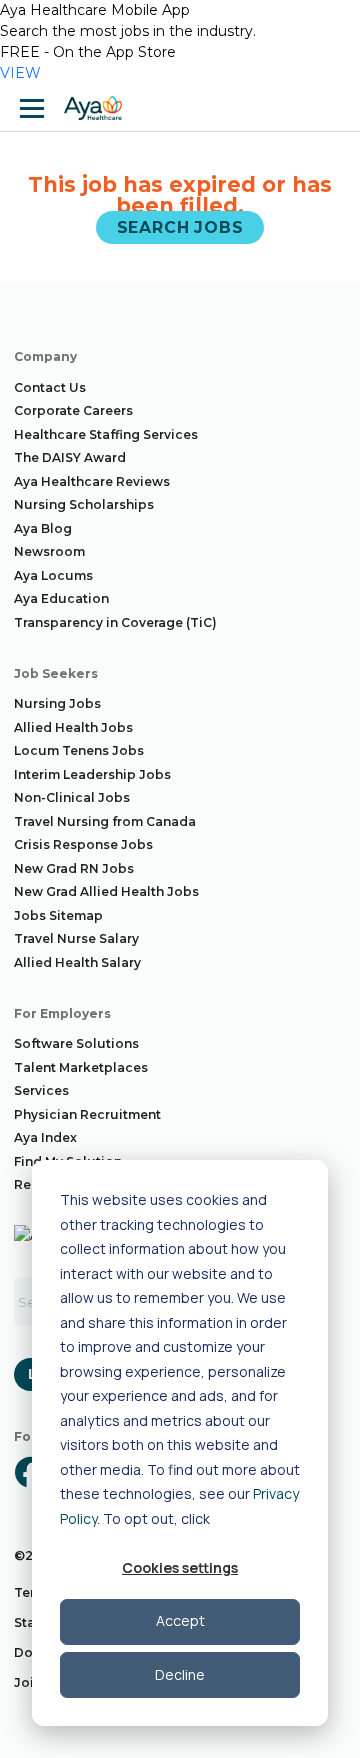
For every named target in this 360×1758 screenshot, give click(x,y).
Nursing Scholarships (84, 504)
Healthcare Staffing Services (106, 434)
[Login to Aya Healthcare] (328, 108)
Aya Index (45, 1137)
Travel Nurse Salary (76, 938)
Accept (180, 1620)
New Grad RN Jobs (74, 868)
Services (41, 1090)
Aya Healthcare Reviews (92, 481)
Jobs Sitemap (58, 915)
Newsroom (49, 551)
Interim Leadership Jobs (92, 774)
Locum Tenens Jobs (79, 750)
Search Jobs (180, 227)
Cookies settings (180, 1567)
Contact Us (50, 387)
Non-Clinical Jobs (72, 797)
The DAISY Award (70, 457)
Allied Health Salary (77, 962)
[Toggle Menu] (32, 108)
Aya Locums (53, 575)
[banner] (93, 108)
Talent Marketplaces (81, 1067)
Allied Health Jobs (73, 727)
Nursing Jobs (57, 703)
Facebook (30, 1472)
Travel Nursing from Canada (105, 821)
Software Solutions (76, 1043)
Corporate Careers (73, 410)
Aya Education (61, 598)
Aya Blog (43, 528)
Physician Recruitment (87, 1114)
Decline (180, 1674)
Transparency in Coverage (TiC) (115, 622)
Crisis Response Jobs (83, 844)
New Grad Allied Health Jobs (106, 891)
